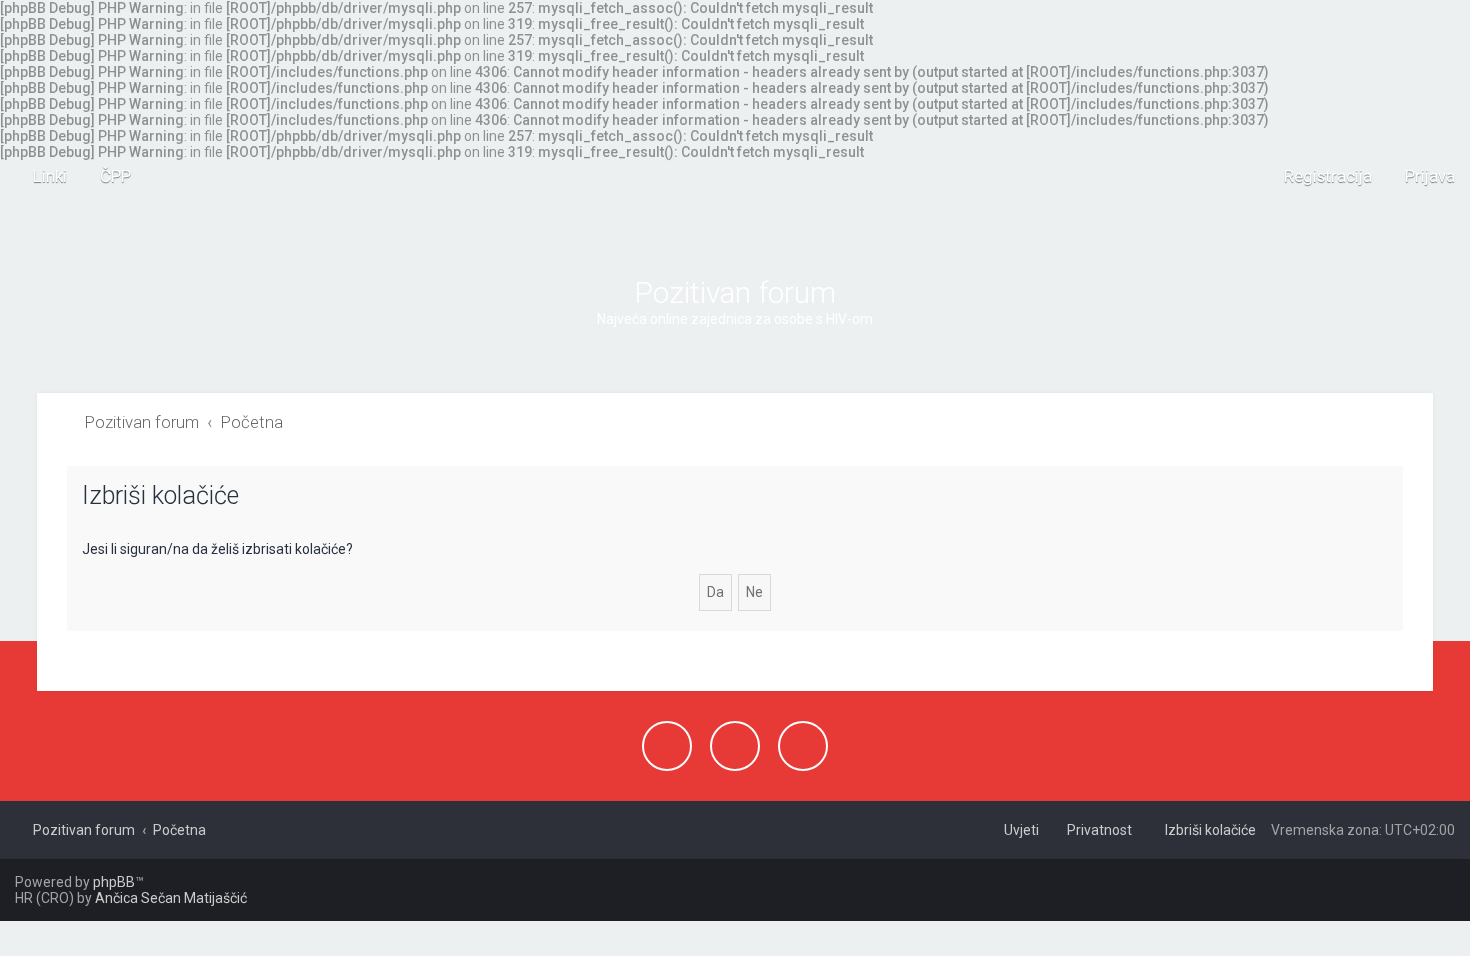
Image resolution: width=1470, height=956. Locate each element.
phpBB (114, 882)
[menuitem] (106, 176)
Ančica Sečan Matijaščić (171, 898)
